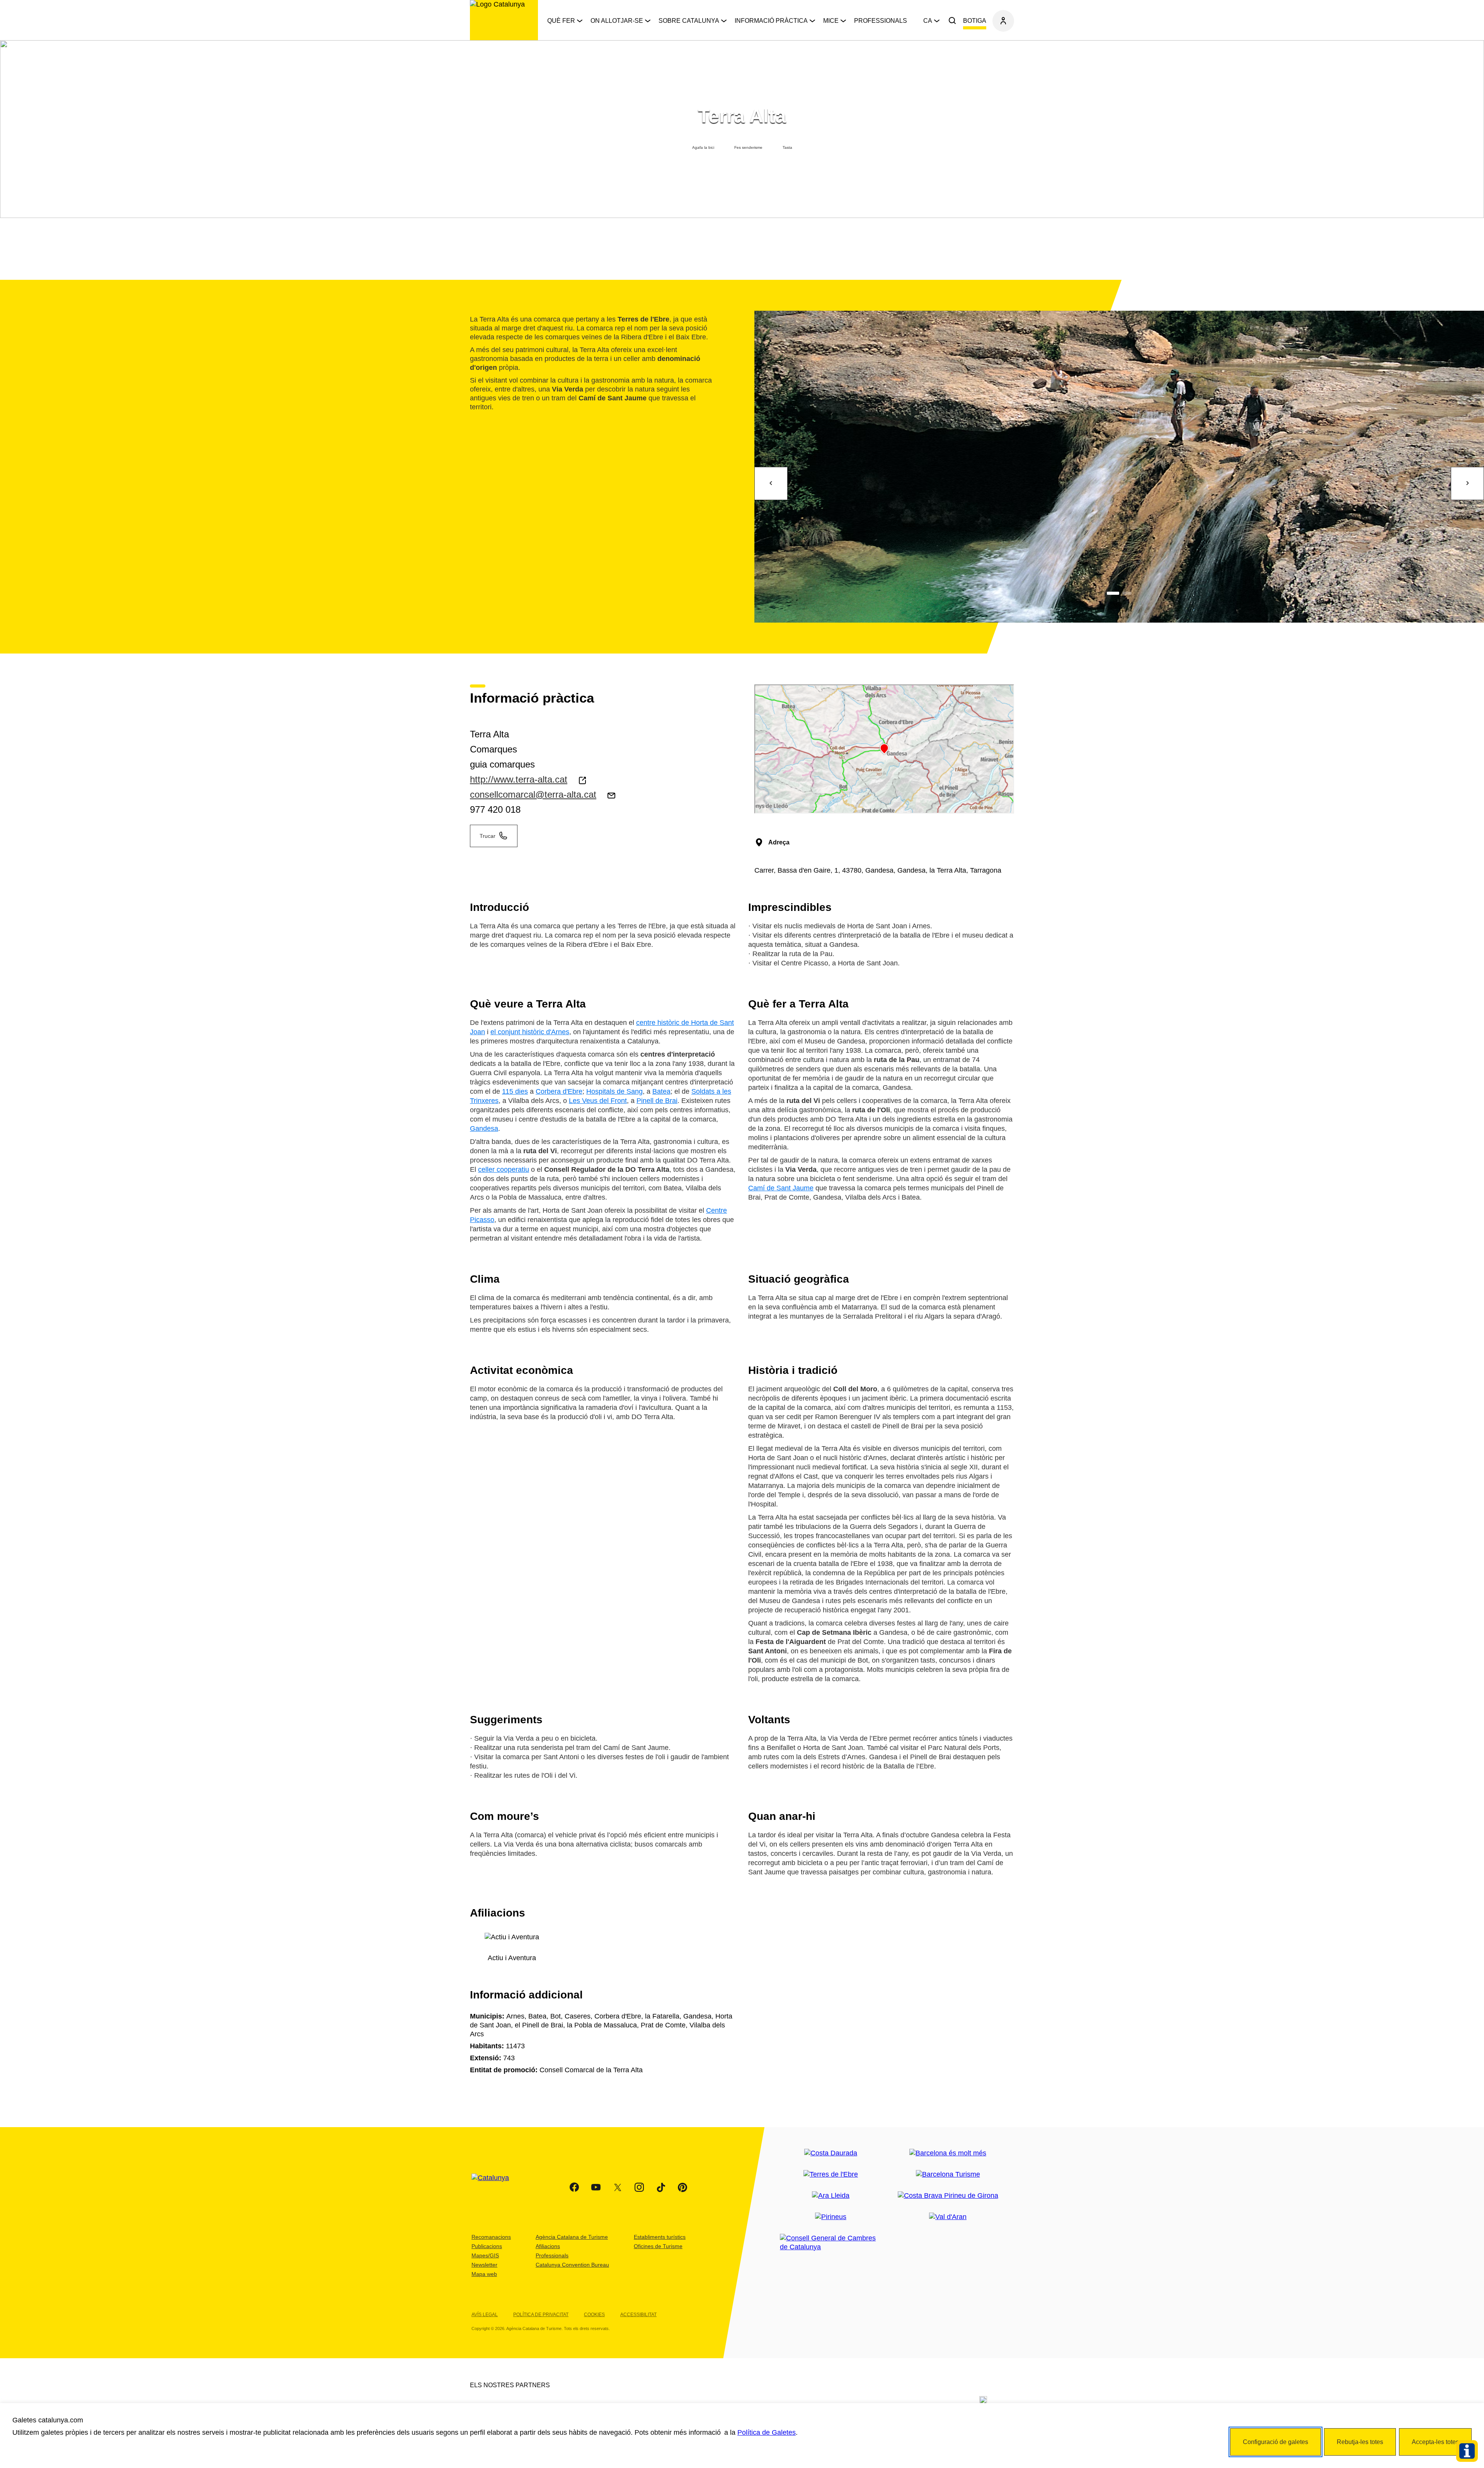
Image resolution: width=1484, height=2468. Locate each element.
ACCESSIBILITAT (638, 2315)
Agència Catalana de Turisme (572, 2237)
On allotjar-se (617, 21)
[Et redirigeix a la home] (504, 20)
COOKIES (594, 2315)
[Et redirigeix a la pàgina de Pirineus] (831, 2217)
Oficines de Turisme (658, 2246)
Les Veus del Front (598, 1101)
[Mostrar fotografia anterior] (771, 483)
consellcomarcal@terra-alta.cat (533, 794)
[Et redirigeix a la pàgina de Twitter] (618, 2187)
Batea (661, 1091)
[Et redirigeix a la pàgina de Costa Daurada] (831, 2153)
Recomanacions (491, 2237)
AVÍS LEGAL (485, 2315)
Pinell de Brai (657, 1101)
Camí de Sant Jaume (781, 1188)
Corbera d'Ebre (559, 1091)
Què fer (561, 21)
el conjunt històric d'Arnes (530, 1032)
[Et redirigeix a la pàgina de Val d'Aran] (948, 2217)
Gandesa (484, 1128)
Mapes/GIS (485, 2255)
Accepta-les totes (1435, 2442)
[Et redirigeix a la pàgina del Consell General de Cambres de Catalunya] (831, 2243)
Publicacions (487, 2246)
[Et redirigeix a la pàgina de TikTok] (661, 2187)
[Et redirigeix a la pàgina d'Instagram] (639, 2187)
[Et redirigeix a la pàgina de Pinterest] (682, 2187)
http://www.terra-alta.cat (519, 779)
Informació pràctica (771, 21)
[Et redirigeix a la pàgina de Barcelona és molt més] (948, 2153)
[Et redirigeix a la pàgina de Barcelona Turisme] (948, 2174)
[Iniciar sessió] (1003, 21)
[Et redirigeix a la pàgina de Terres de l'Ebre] (831, 2174)
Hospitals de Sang (614, 1091)
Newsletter (484, 2265)
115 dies (515, 1091)
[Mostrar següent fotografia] (1467, 483)
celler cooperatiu (504, 1169)
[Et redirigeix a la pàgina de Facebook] (574, 2187)
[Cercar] (952, 21)
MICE (831, 21)
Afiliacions (548, 2246)
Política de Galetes (767, 2432)
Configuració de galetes (1276, 2442)
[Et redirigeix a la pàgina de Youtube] (596, 2187)
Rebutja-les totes (1360, 2442)
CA (928, 21)
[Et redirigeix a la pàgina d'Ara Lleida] (831, 2196)
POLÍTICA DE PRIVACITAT (541, 2315)
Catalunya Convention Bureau (572, 2265)
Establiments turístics (660, 2237)
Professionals (881, 21)
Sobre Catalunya (689, 21)
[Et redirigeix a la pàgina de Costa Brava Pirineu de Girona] (948, 2196)
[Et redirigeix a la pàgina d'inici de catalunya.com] (495, 2187)
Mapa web (484, 2274)
